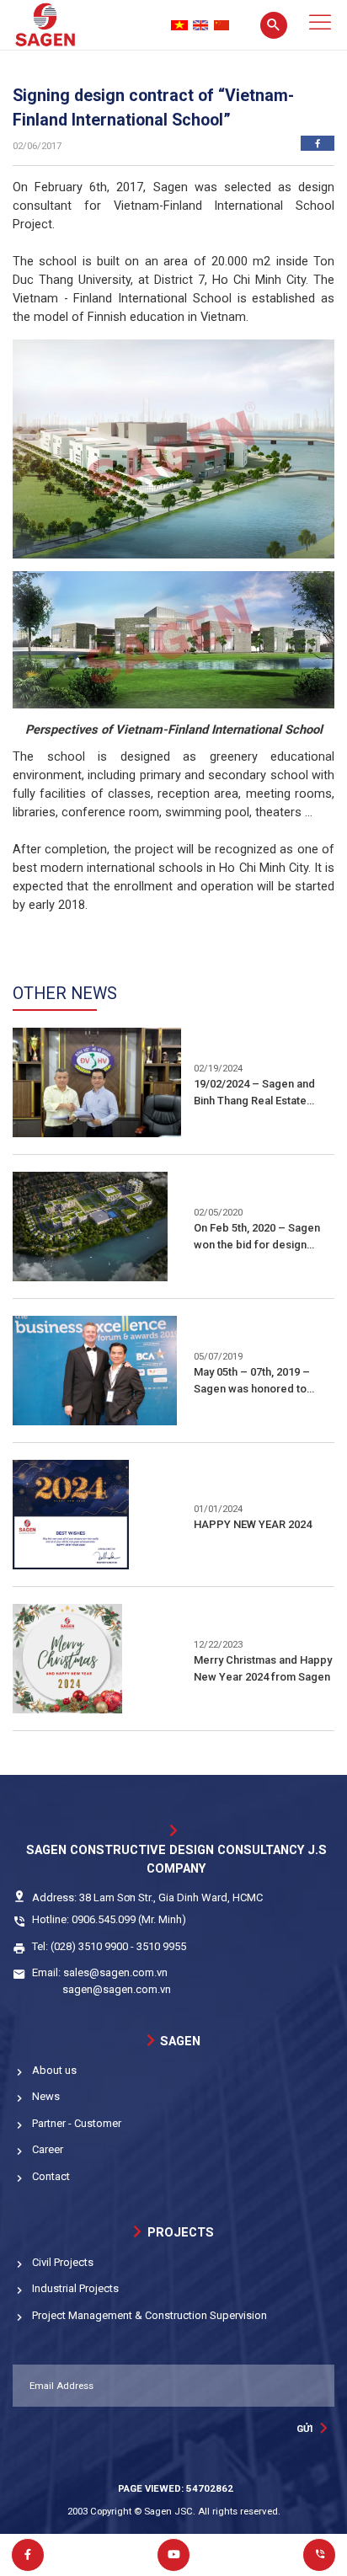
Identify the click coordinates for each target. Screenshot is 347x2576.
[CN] (222, 25)
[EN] (200, 25)
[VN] (179, 25)
